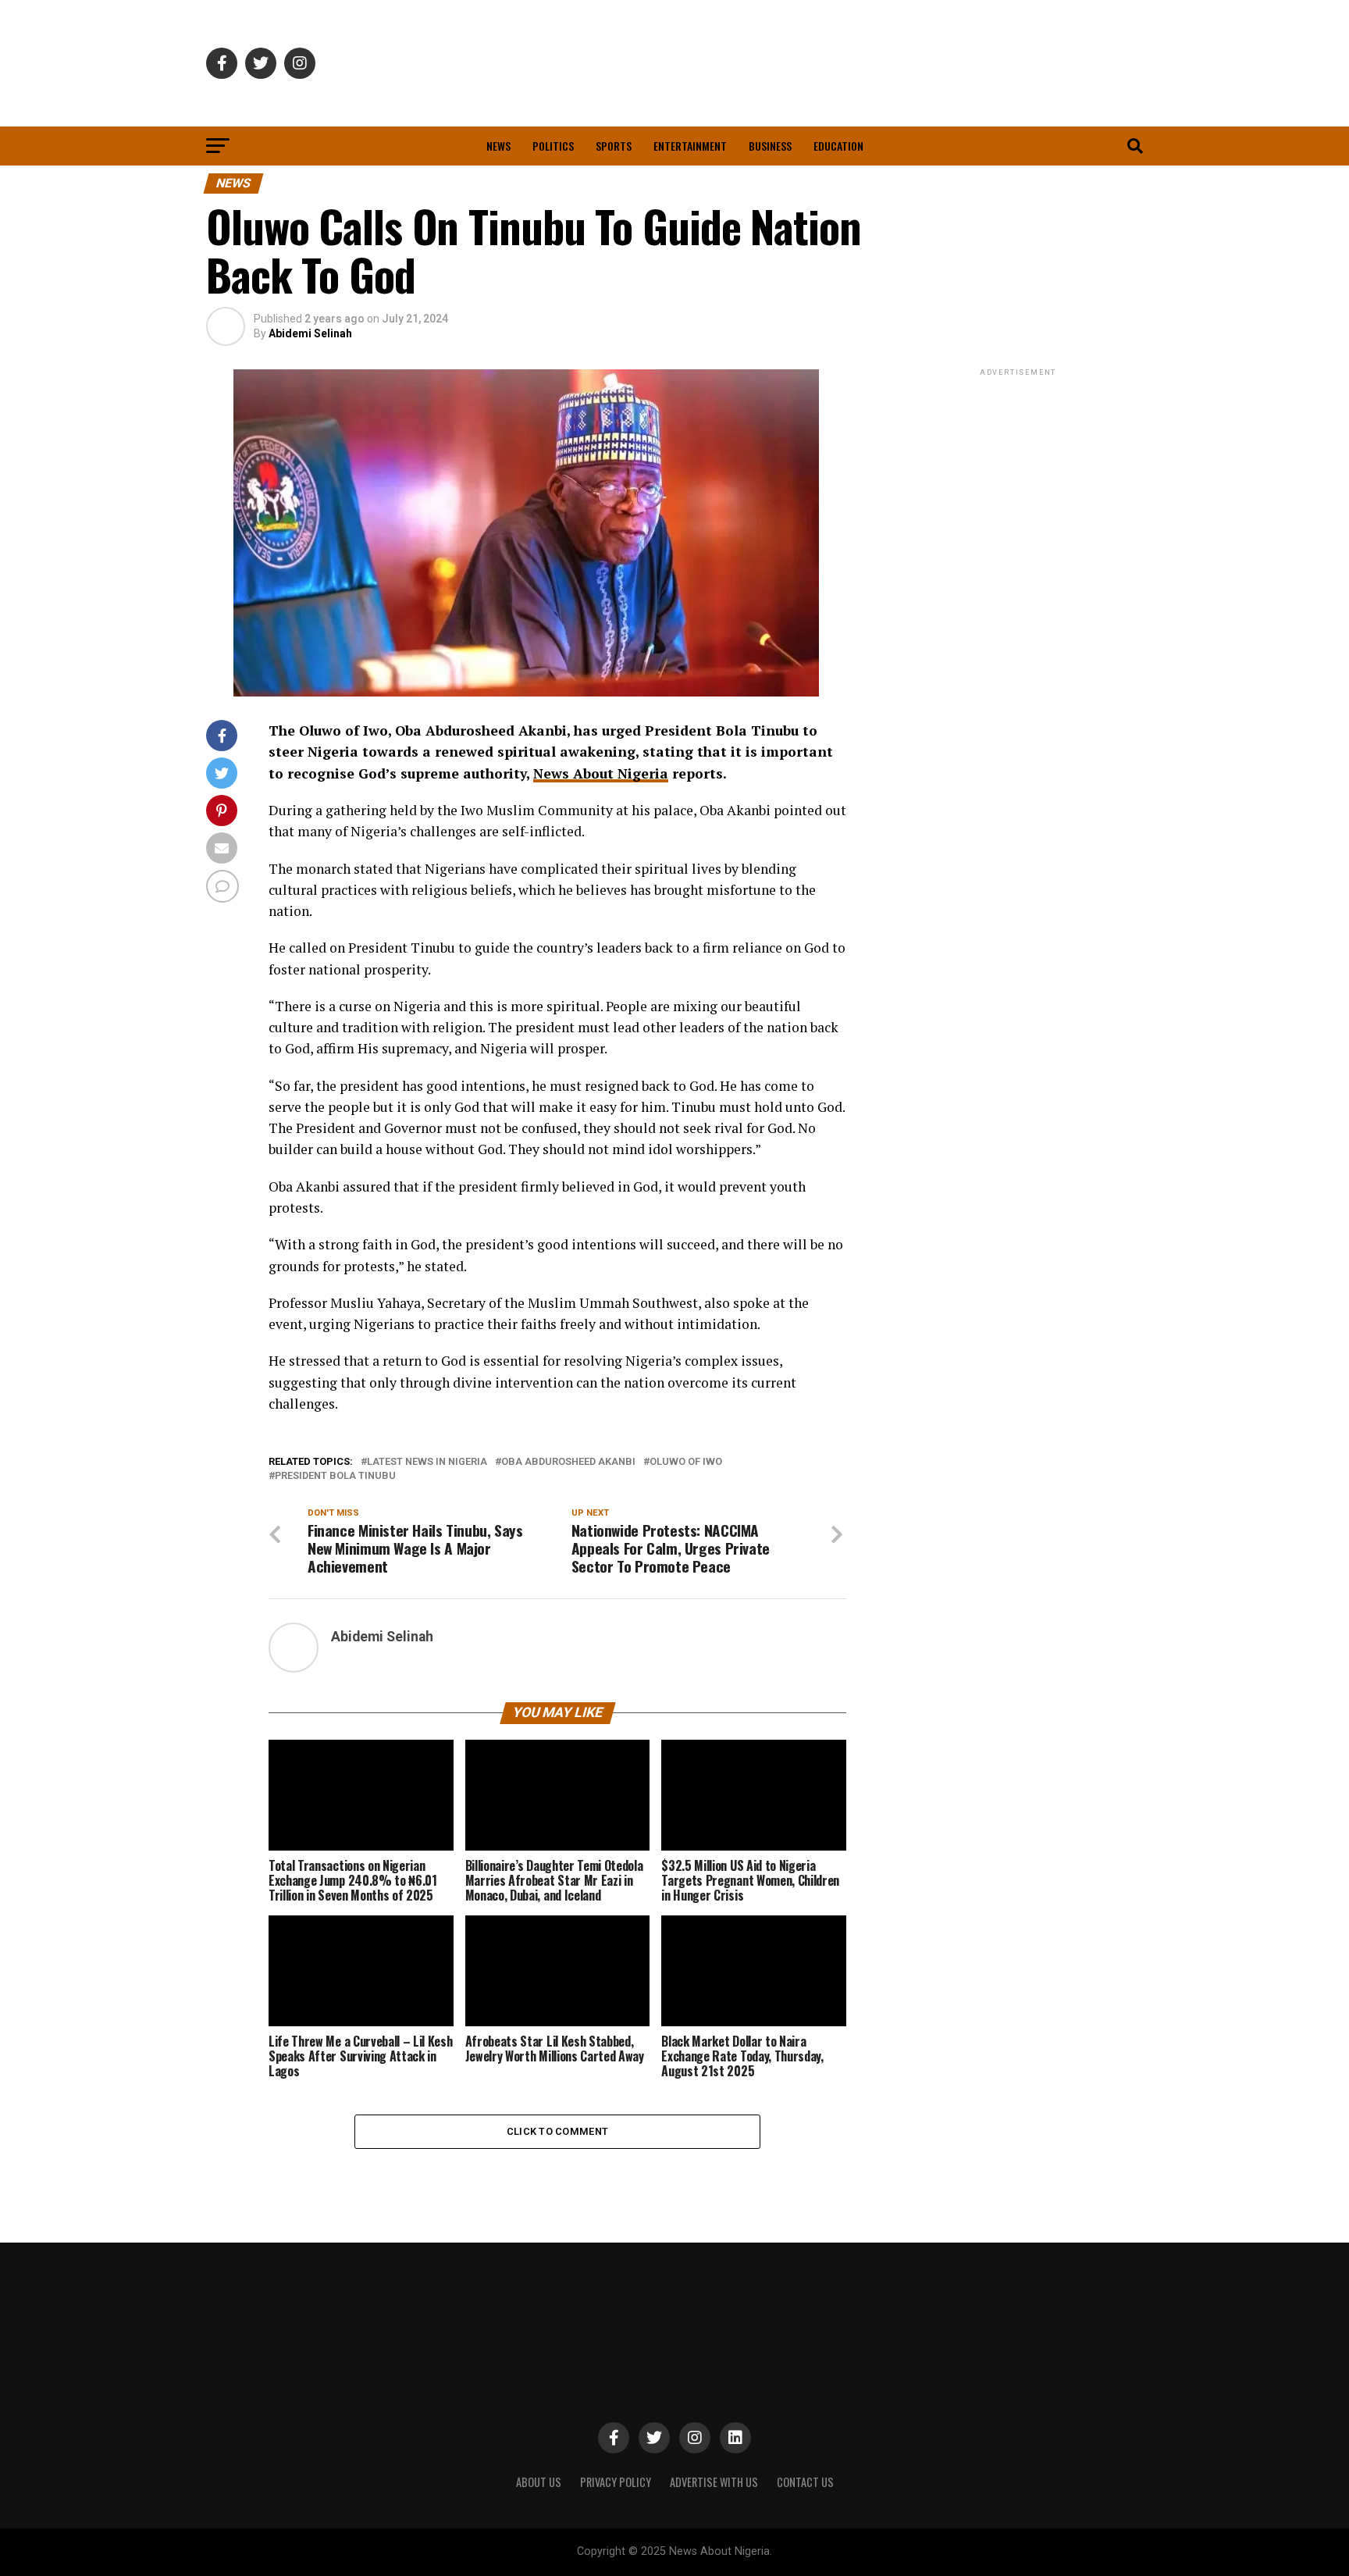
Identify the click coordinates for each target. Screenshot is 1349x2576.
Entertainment (690, 146)
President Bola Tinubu (335, 1476)
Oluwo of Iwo (686, 1462)
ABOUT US (539, 2482)
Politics (553, 146)
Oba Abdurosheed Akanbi (568, 1462)
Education (838, 146)
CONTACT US (805, 2482)
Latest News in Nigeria (427, 1462)
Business (770, 146)
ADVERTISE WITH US (714, 2482)
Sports (614, 146)
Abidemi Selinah (310, 333)
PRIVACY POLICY (616, 2482)
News (498, 146)
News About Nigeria (601, 773)
